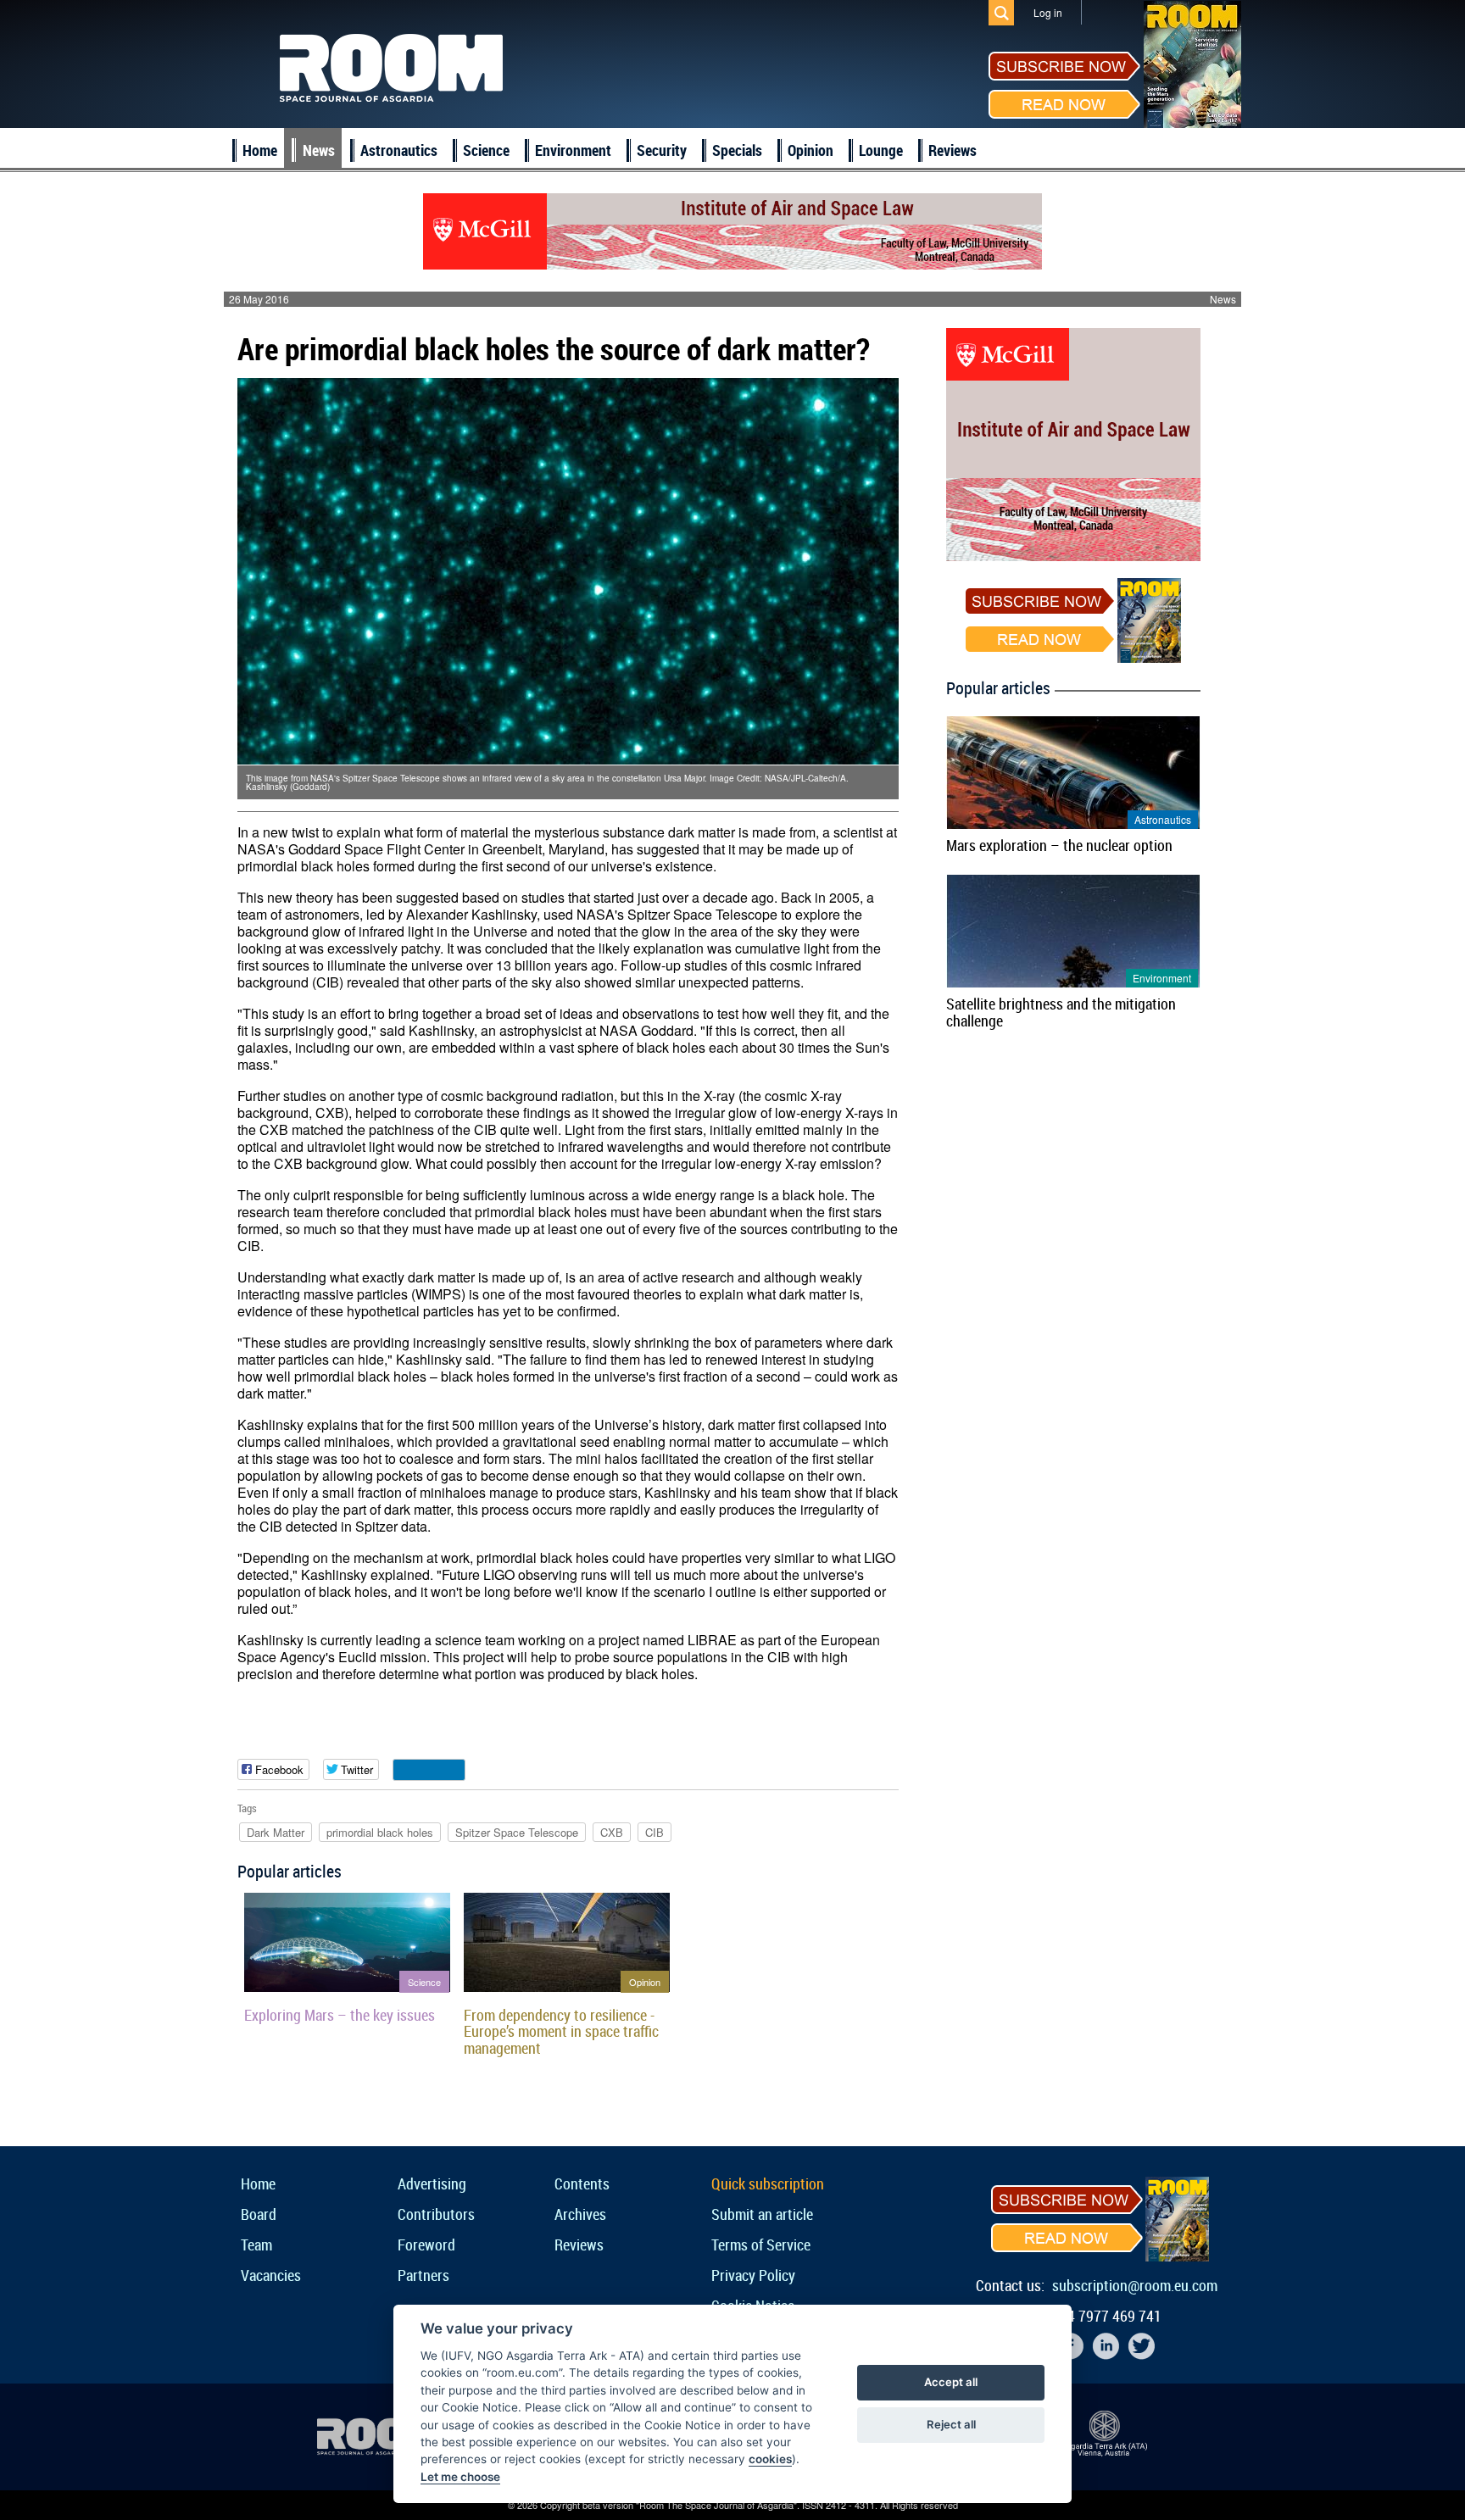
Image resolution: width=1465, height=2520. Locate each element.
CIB (655, 1832)
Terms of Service (761, 2245)
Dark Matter (276, 1832)
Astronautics (399, 150)
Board (259, 2214)
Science (486, 150)
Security (662, 150)
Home (260, 150)
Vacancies (271, 2275)
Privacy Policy (753, 2275)
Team (256, 2245)
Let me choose (460, 2477)
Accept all (951, 2382)
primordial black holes (380, 1832)
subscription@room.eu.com (1135, 2285)
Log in (1048, 12)
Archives (580, 2214)
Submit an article (762, 2214)
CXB (612, 1832)
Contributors (436, 2214)
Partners (423, 2275)
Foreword (426, 2245)
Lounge (881, 150)
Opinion (810, 150)
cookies (770, 2459)
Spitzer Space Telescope (517, 1832)
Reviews (953, 150)
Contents (582, 2183)
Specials (737, 150)
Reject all (951, 2424)
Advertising (432, 2183)
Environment (573, 150)
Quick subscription (768, 2183)
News (319, 150)
